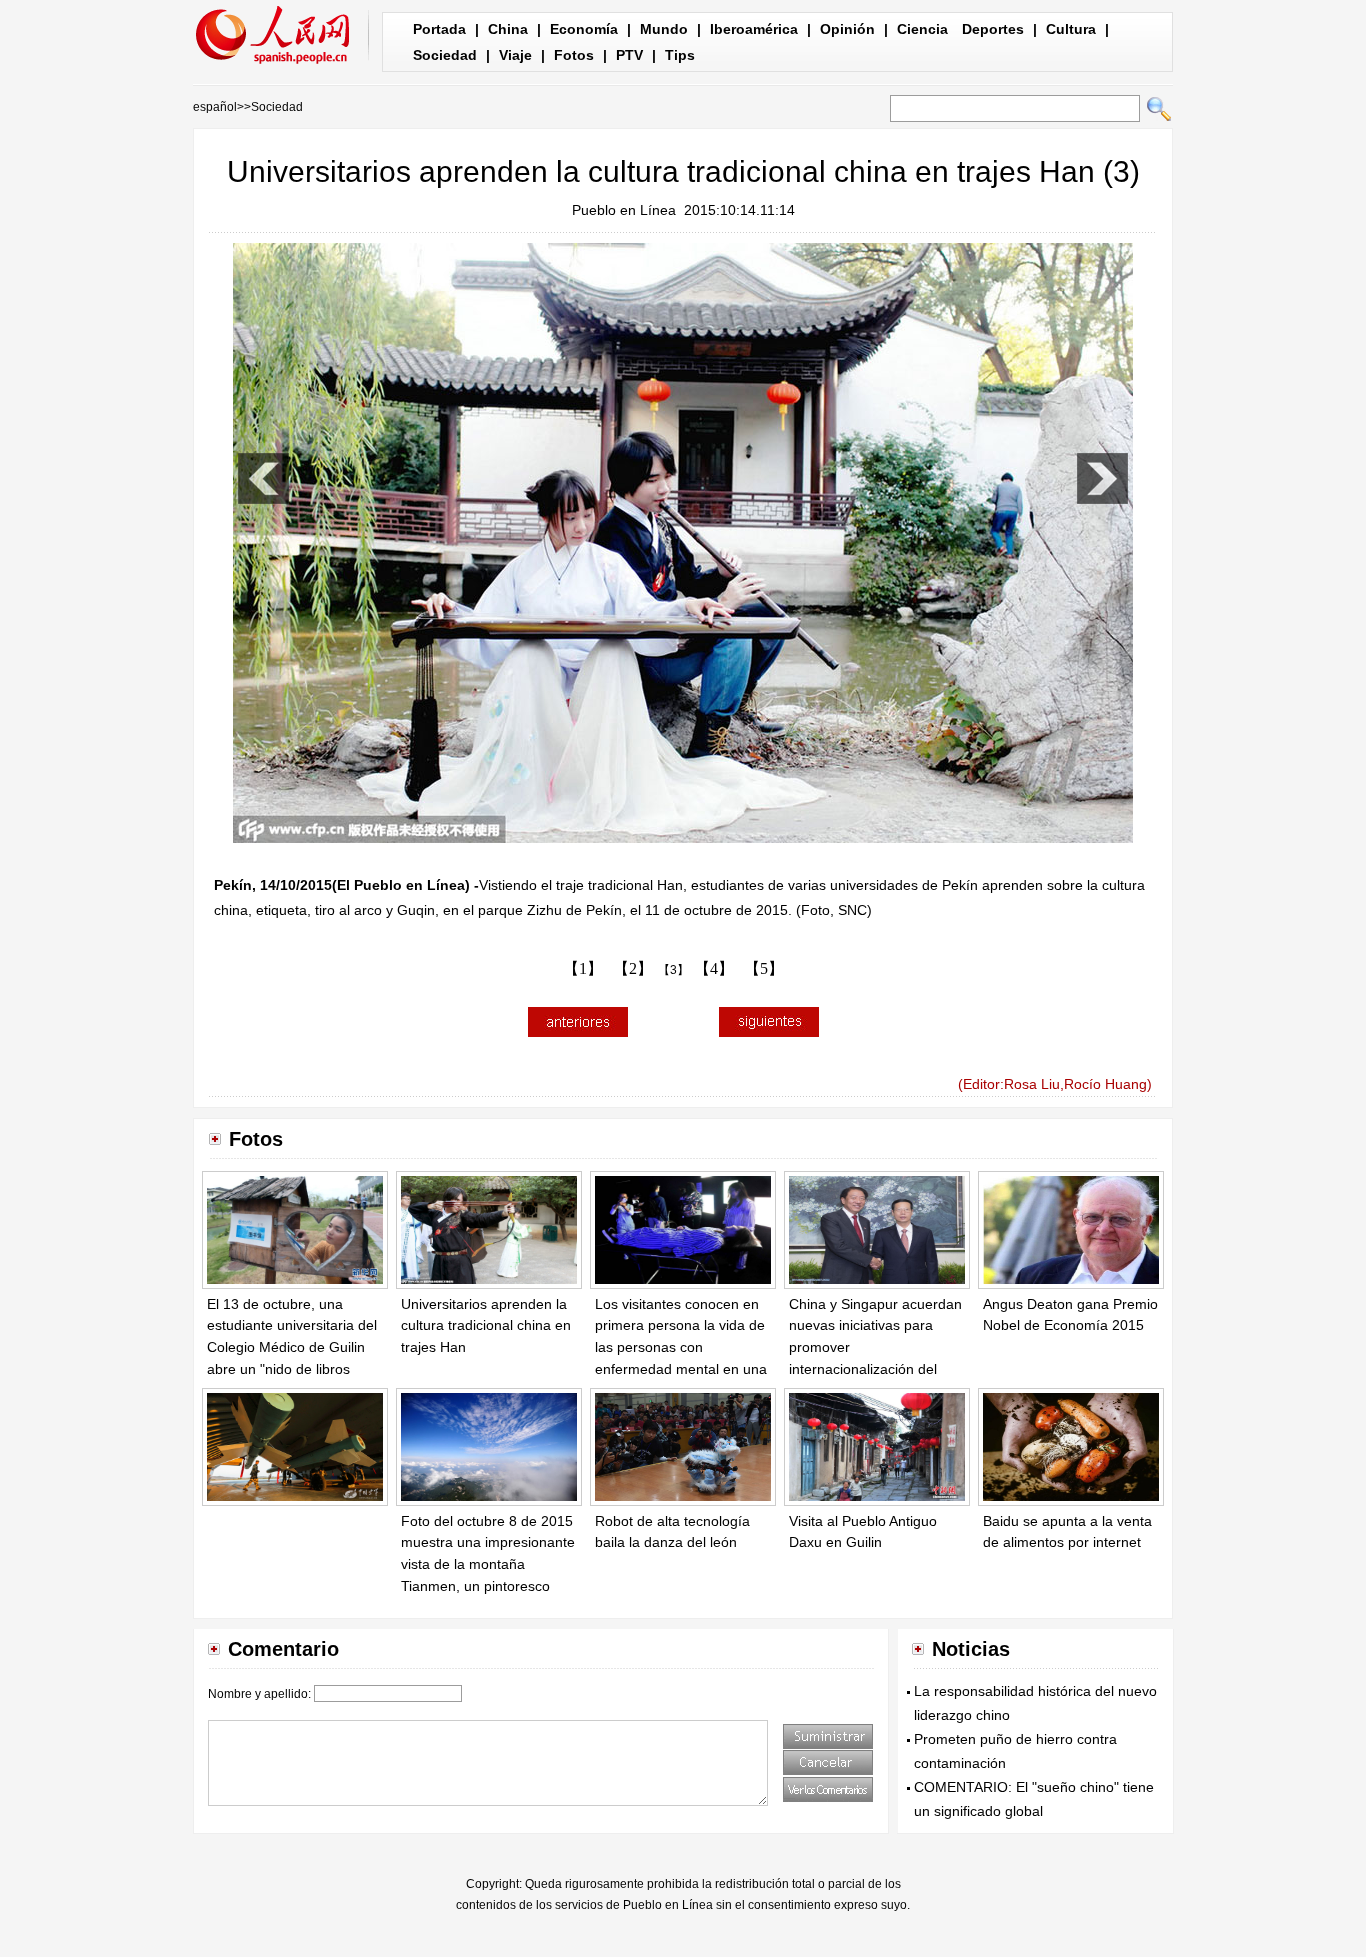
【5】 (764, 968)
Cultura (1071, 29)
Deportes (993, 29)
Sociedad (445, 55)
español (215, 107)
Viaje (515, 55)
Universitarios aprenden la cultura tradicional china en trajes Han (486, 1325)
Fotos (574, 55)
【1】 (583, 968)
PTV (629, 55)
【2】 (633, 968)
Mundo (664, 29)
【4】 (714, 968)
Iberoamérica (754, 29)
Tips (680, 55)
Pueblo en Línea (624, 210)
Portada (439, 29)
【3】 (673, 970)
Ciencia (922, 29)
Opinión (847, 29)
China (508, 29)
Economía (584, 29)
